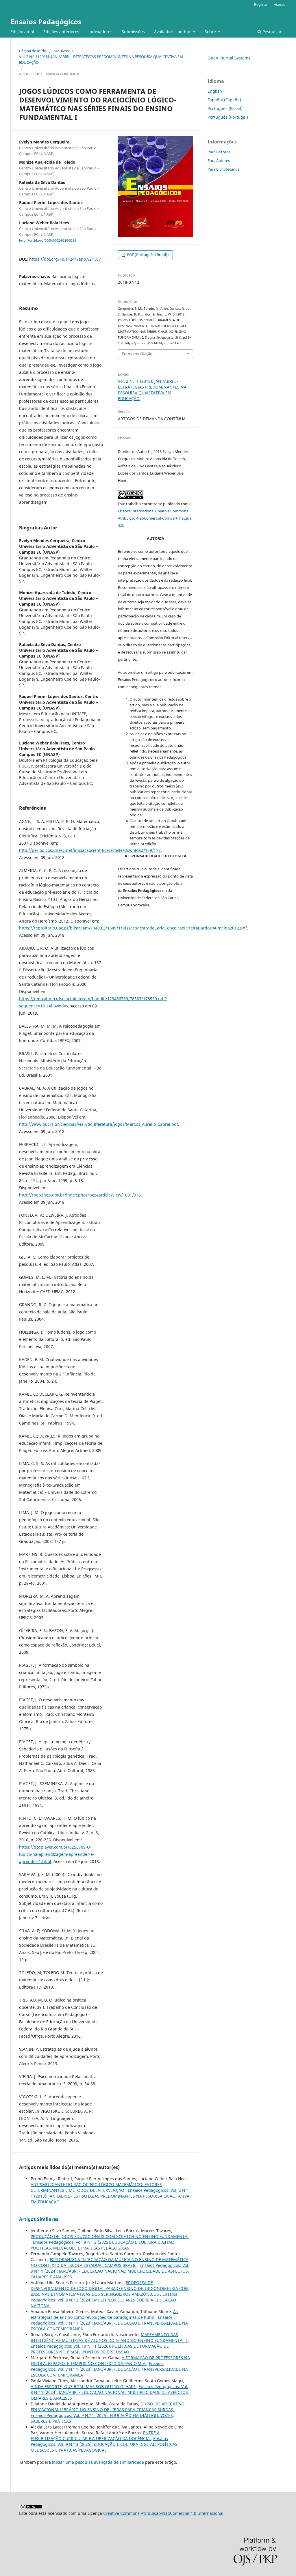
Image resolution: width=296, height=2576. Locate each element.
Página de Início (33, 51)
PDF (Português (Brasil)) (147, 255)
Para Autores (219, 160)
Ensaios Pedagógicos (46, 22)
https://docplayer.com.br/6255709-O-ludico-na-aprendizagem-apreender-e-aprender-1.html (57, 1854)
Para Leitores (219, 152)
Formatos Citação (137, 354)
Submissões (133, 32)
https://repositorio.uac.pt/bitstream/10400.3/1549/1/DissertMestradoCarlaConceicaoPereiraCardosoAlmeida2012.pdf (133, 928)
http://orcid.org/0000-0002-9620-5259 (48, 240)
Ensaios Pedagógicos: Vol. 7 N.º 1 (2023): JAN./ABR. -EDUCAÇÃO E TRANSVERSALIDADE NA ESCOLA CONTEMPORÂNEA (109, 2323)
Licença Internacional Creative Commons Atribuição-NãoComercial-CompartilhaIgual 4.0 (155, 518)
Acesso (280, 4)
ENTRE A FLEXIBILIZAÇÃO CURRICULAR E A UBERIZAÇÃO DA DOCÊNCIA (95, 2436)
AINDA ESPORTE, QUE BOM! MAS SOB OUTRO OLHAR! (83, 2386)
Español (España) (224, 100)
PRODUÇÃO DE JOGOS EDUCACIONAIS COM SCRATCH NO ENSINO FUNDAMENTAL (110, 2236)
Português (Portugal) (228, 117)
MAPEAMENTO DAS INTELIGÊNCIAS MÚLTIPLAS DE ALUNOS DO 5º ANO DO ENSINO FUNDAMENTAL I (109, 2337)
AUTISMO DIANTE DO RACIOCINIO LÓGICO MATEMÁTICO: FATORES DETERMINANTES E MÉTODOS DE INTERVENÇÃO (96, 2187)
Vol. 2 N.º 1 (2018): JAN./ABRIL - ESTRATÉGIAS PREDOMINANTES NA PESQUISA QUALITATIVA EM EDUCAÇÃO (101, 59)
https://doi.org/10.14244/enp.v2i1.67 (65, 259)
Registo (261, 4)
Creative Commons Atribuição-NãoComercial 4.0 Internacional (163, 2513)
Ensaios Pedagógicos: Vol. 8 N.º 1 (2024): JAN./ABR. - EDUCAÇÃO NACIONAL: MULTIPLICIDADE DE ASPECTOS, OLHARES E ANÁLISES (110, 2271)
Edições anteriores (61, 32)
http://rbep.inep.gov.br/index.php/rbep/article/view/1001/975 (80, 1195)
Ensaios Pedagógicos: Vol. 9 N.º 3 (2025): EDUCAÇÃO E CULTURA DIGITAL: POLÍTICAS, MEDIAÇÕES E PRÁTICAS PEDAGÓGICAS (102, 2245)
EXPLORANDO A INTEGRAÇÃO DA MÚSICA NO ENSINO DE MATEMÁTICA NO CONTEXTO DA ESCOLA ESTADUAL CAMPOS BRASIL (110, 2262)
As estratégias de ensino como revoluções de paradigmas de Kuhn (104, 2314)
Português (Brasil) (225, 108)
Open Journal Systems (229, 58)
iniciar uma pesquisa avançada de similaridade (98, 2462)
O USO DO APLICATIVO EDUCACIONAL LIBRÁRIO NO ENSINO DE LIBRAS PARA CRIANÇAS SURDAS (108, 2407)
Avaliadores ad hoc (173, 32)
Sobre (211, 32)
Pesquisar (271, 32)
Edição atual (22, 32)
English (215, 91)
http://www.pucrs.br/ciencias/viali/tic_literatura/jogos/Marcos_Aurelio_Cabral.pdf (99, 1124)
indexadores (100, 32)
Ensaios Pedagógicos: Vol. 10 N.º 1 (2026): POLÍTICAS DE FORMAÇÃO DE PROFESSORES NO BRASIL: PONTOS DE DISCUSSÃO (100, 2349)
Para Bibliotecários (223, 169)
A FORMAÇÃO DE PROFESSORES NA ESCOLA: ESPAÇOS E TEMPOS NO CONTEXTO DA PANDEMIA (110, 2361)
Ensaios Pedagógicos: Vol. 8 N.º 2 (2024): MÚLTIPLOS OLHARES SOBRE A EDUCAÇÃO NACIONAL (104, 2300)
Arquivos (61, 51)
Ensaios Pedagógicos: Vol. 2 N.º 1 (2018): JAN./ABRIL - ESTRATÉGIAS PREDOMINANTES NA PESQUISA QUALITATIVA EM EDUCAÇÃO (110, 2196)
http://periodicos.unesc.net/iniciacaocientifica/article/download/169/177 (90, 850)
